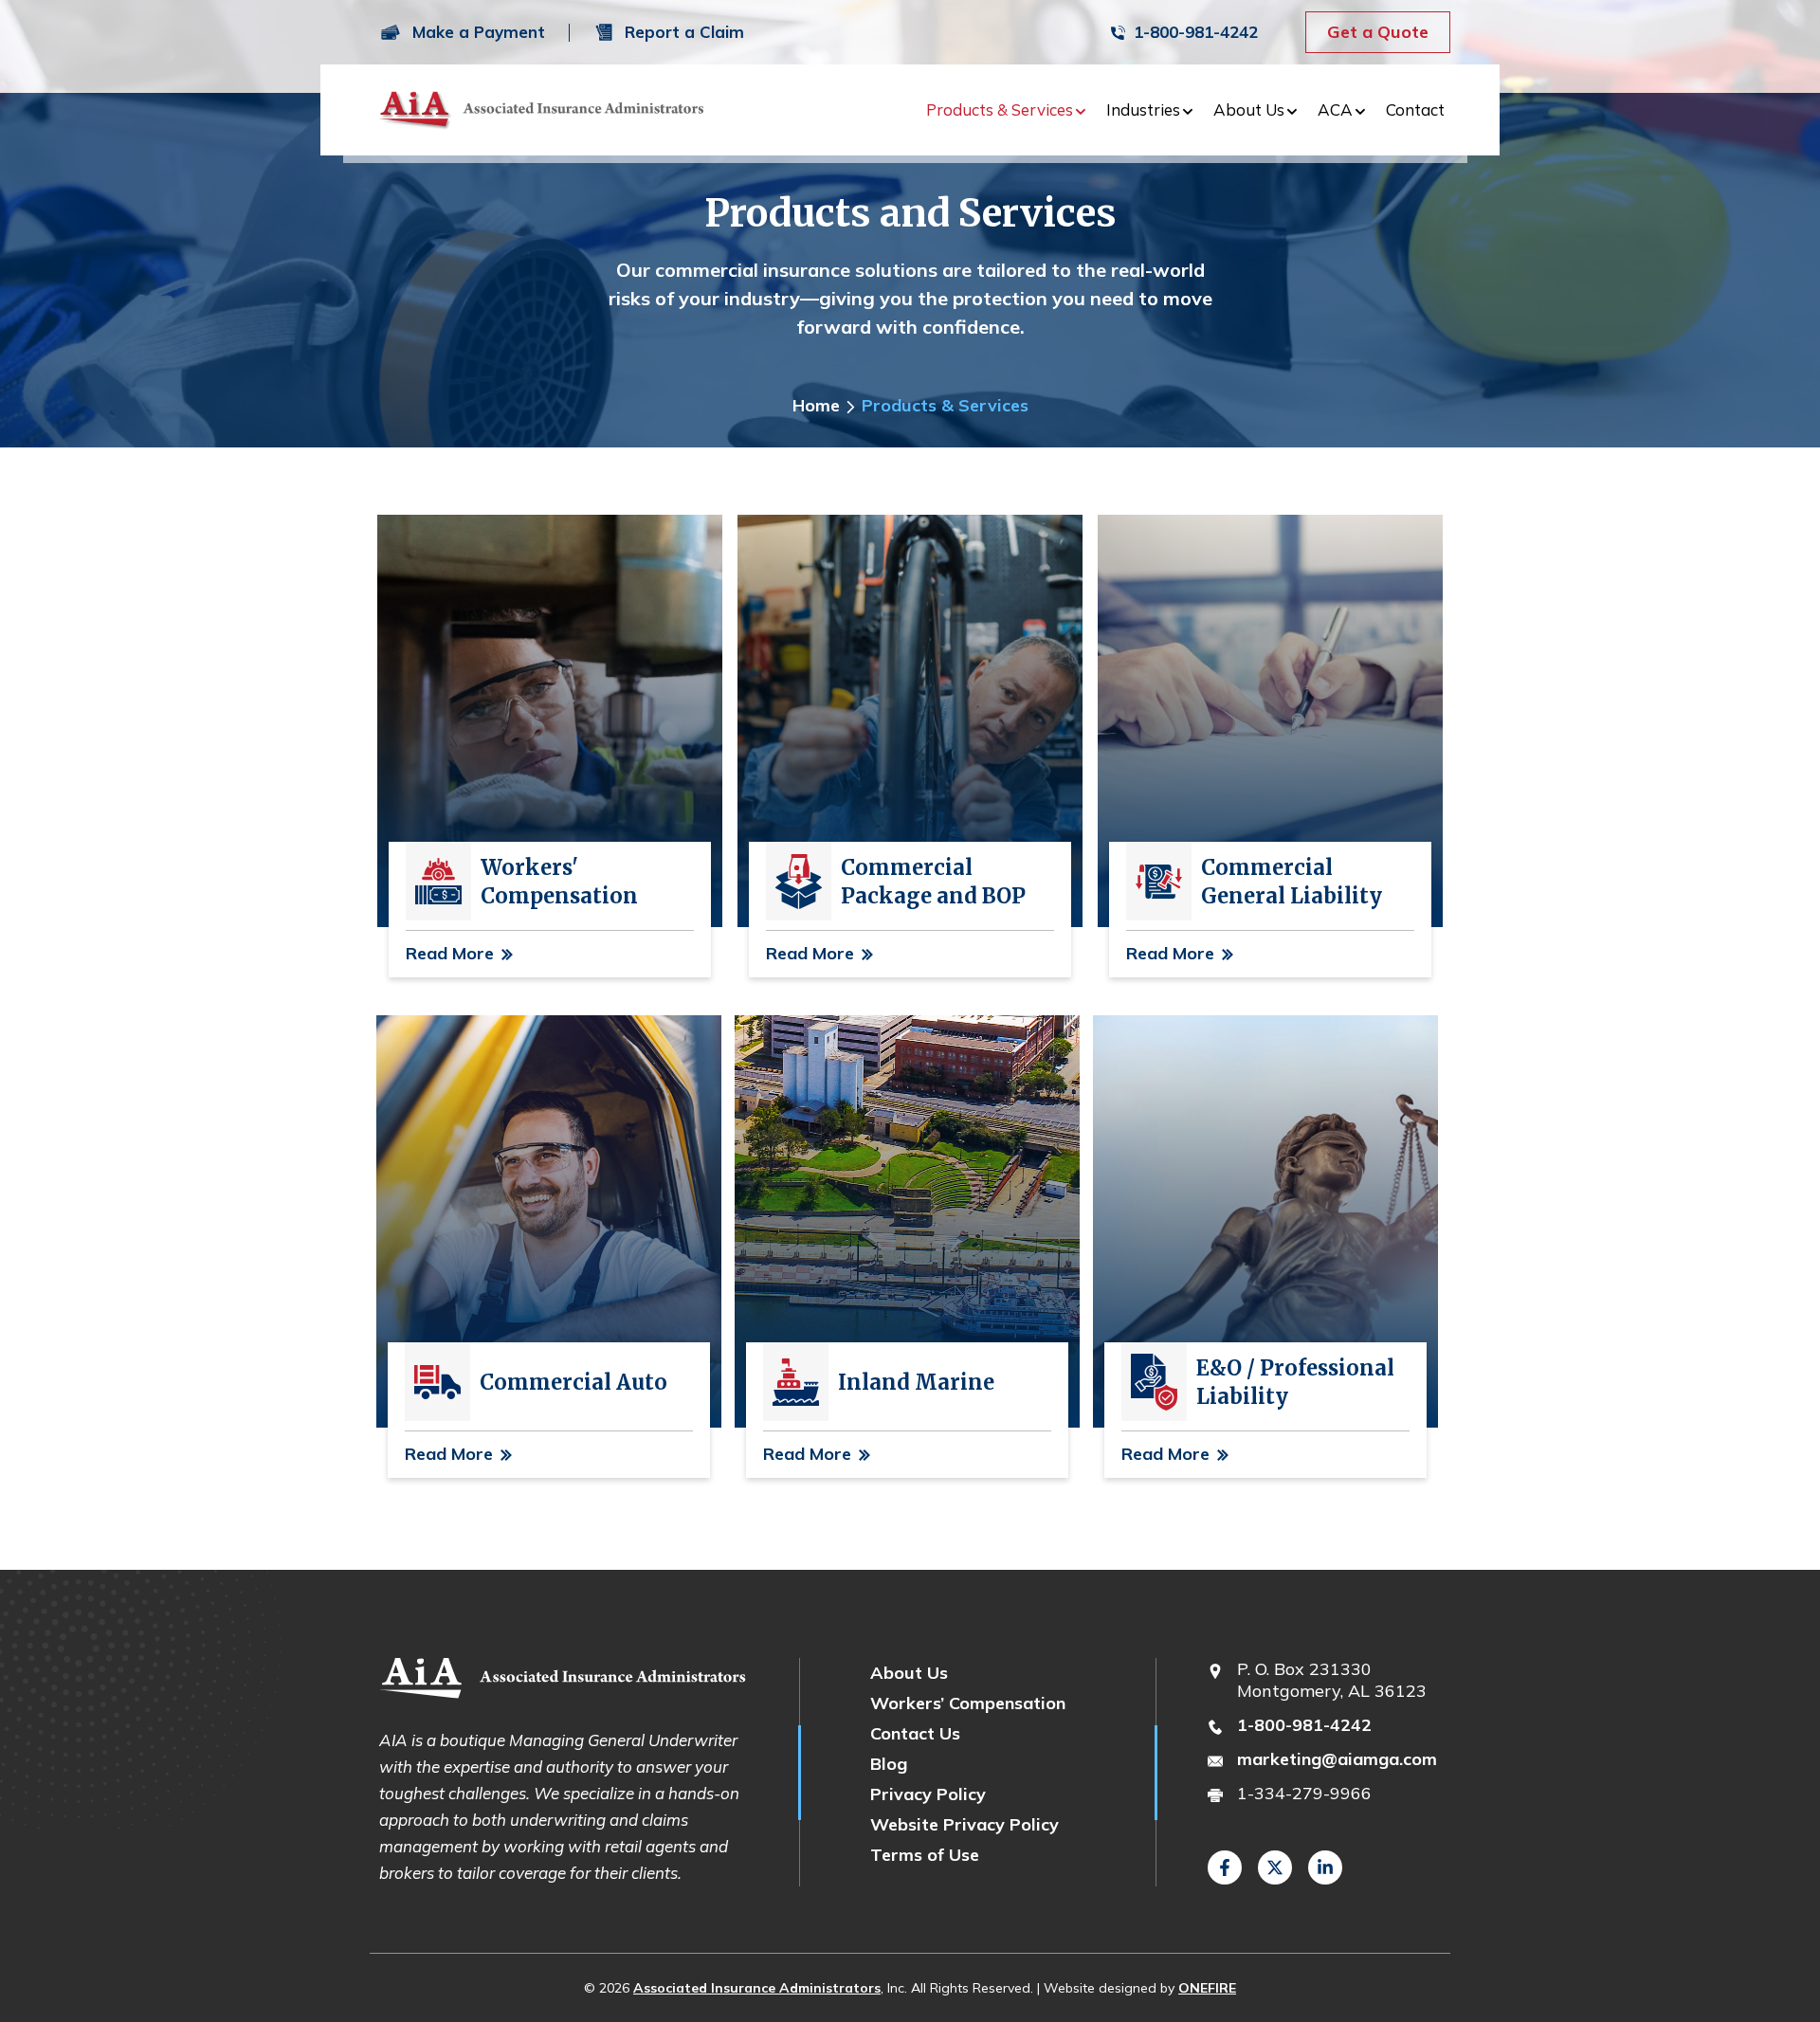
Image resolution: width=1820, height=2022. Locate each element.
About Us (1249, 109)
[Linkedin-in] (1325, 1867)
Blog (889, 1764)
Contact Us (915, 1733)
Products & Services (1000, 109)
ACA (1335, 109)
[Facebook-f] (1225, 1867)
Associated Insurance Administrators (757, 1988)
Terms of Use (925, 1855)
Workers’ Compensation (968, 1703)
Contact (1415, 109)
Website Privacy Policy (965, 1824)
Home (816, 405)
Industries (1143, 109)
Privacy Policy (928, 1794)
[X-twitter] (1275, 1867)
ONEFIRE (1207, 1988)
